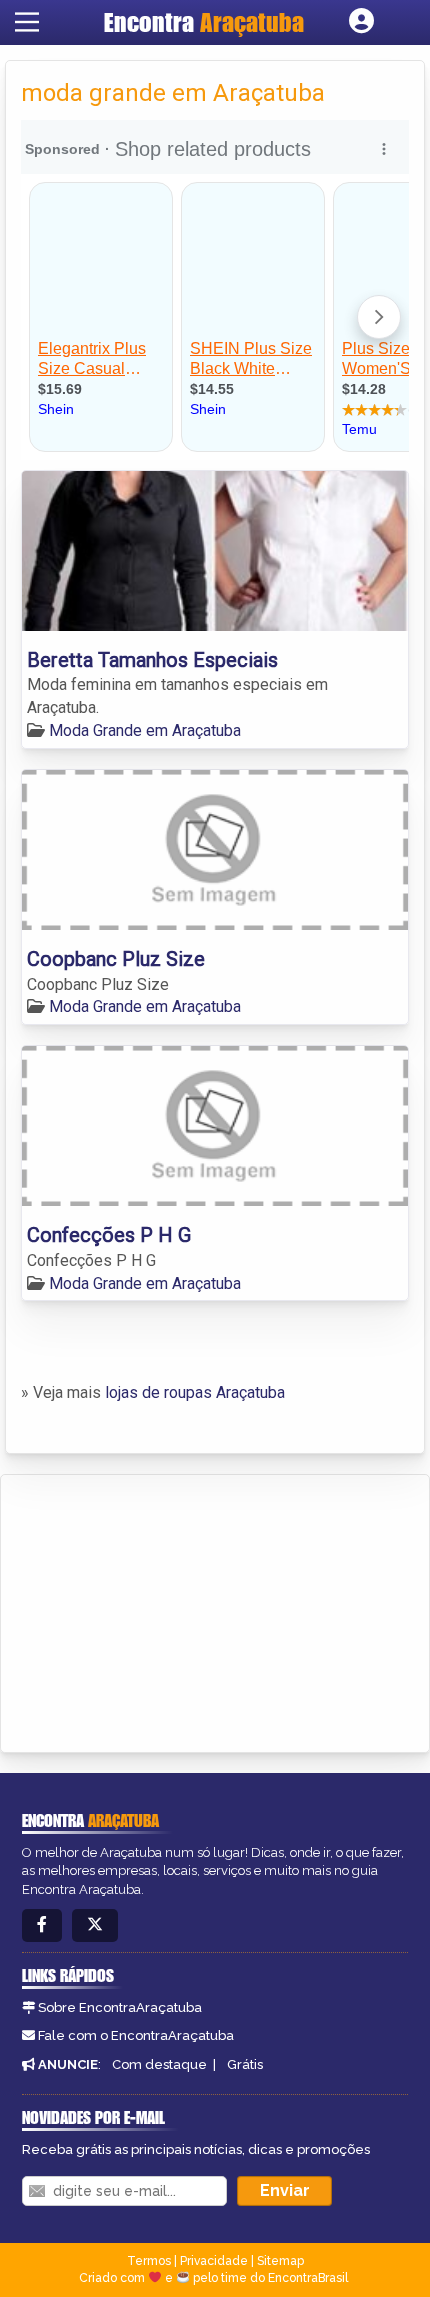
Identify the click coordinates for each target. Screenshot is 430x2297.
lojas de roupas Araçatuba (195, 1392)
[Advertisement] (166, 1610)
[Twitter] (95, 1925)
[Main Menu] (27, 22)
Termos (149, 2261)
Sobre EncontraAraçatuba (120, 2007)
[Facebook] (42, 1925)
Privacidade (214, 2261)
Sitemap (280, 2261)
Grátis (245, 2064)
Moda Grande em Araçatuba (145, 730)
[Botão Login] (361, 22)
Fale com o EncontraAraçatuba (136, 2035)
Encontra (204, 22)
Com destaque (159, 2064)
